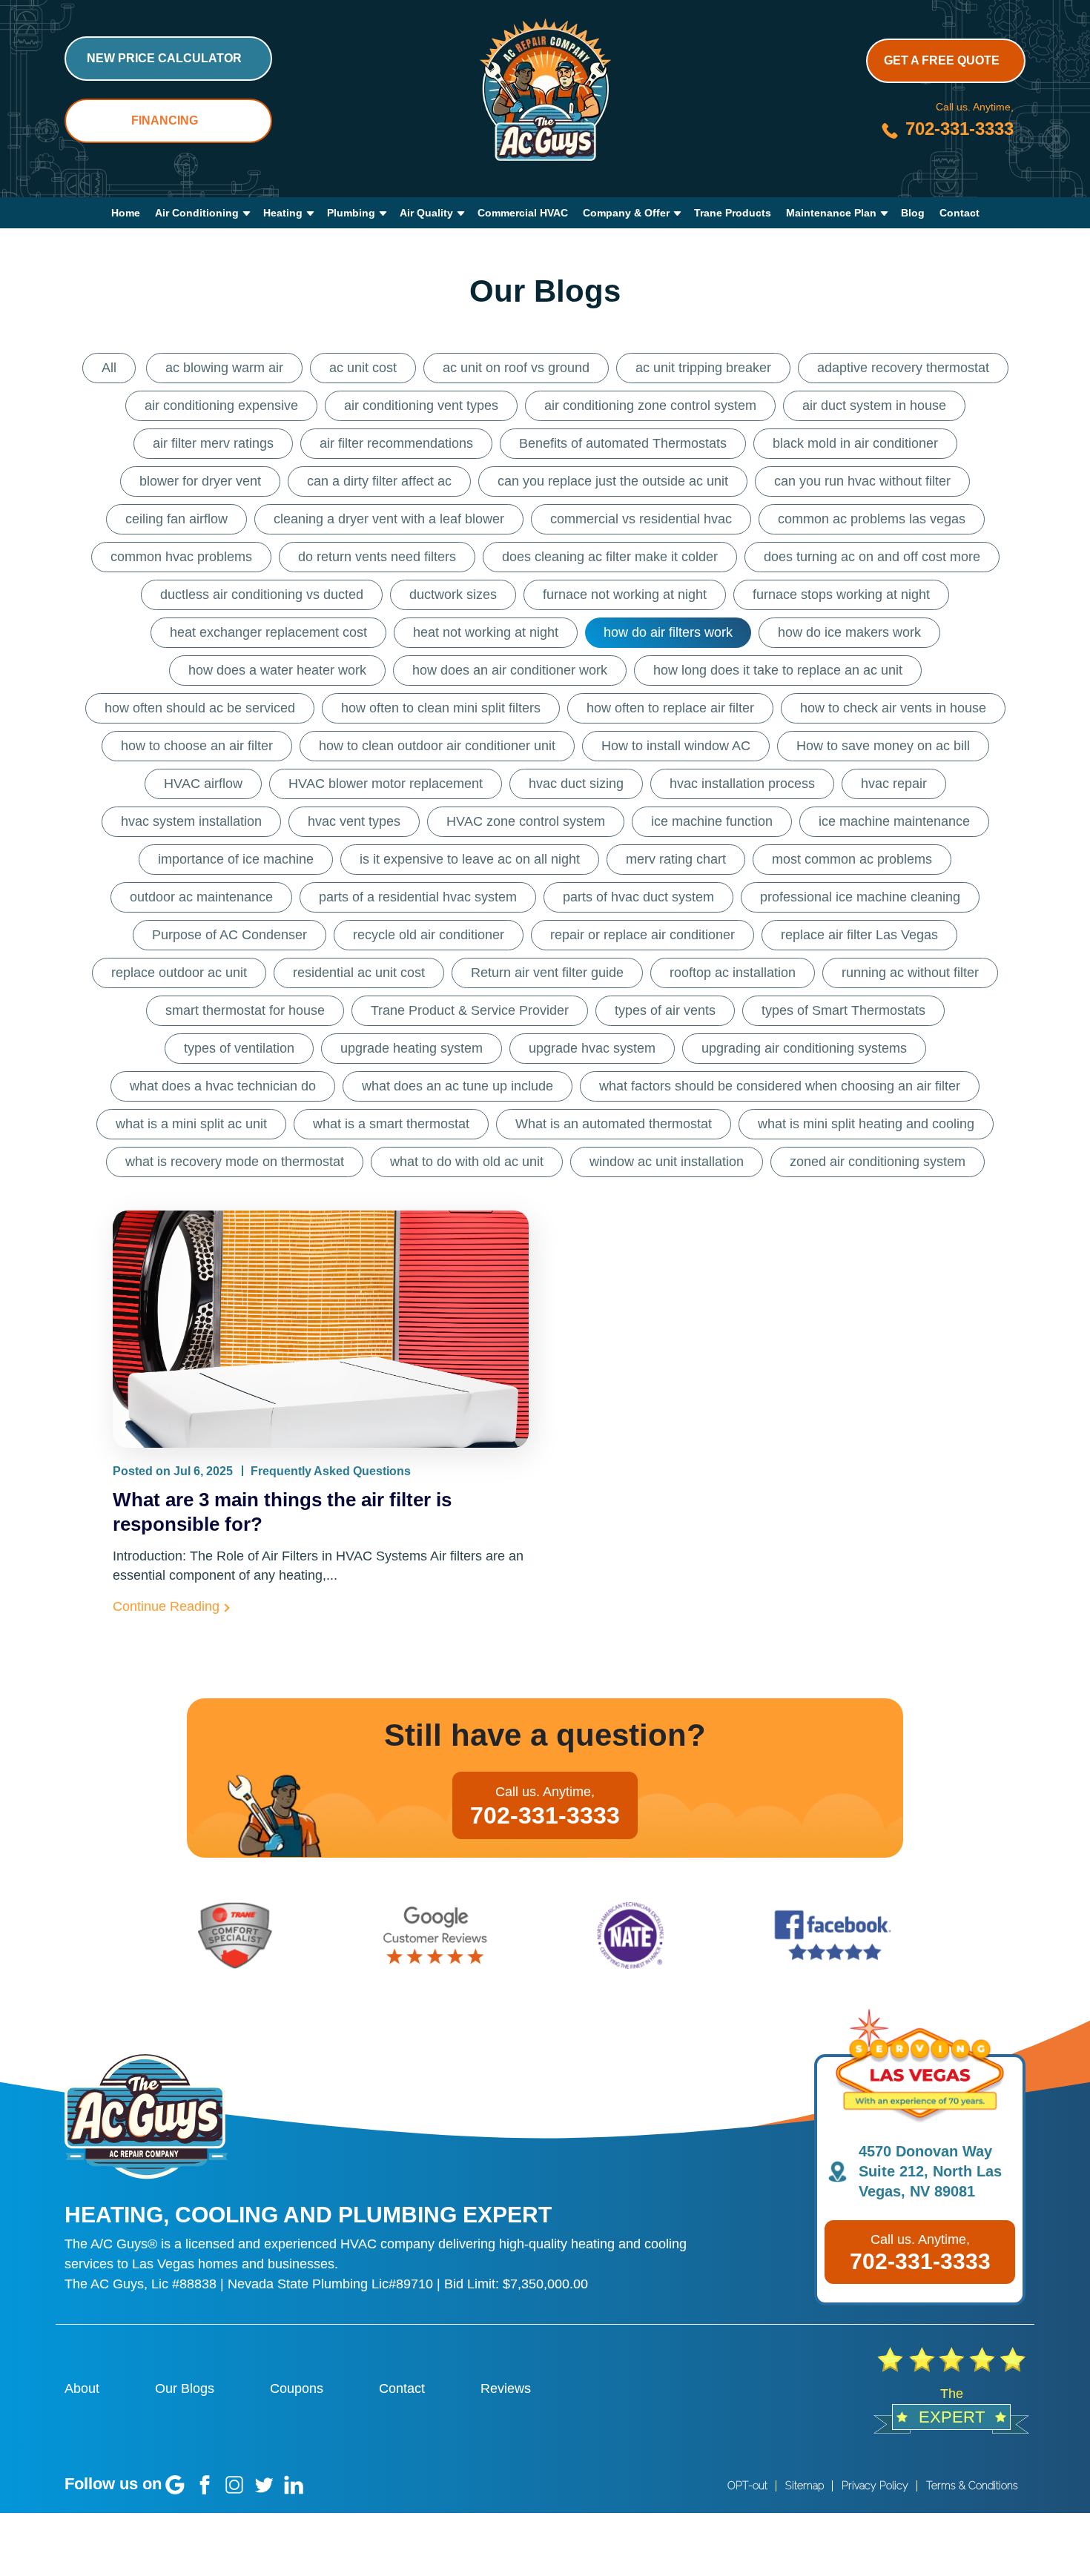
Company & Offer (626, 213)
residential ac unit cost (359, 973)
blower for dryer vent (200, 481)
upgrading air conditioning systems (804, 1048)
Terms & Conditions (972, 2486)
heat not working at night (486, 632)
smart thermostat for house (245, 1010)
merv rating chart (676, 859)
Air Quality (426, 213)
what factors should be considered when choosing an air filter (780, 1086)
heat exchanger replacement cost (268, 632)
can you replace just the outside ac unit (613, 481)
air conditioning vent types (421, 405)
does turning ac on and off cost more (872, 557)
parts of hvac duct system (638, 897)
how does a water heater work (277, 670)
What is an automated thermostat (614, 1124)
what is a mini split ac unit (191, 1124)
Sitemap (805, 2486)
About (82, 2388)
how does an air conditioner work (510, 670)
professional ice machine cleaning (860, 897)
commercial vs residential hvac (641, 519)
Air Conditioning (197, 213)
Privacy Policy (875, 2486)
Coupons (297, 2388)
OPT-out (747, 2486)
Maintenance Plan (831, 213)
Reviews (506, 2388)
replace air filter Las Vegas (859, 935)
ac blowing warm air (224, 368)
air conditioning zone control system (650, 405)
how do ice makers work (849, 632)
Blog (913, 213)
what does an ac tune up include (458, 1086)
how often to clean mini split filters (441, 708)
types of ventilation (239, 1048)
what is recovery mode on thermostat (235, 1162)
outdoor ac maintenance (201, 897)
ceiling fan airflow (176, 519)
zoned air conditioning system (878, 1162)
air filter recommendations (396, 443)
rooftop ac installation (733, 973)
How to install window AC (676, 746)
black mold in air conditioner (855, 443)
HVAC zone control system (526, 821)
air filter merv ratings (213, 443)
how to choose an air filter (197, 746)
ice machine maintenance (894, 821)
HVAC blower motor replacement (386, 784)
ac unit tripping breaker (703, 368)
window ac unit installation (667, 1162)
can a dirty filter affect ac (379, 481)
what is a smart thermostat (391, 1124)
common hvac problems (181, 557)
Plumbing (351, 213)
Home (126, 213)
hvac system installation (191, 821)
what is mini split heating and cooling (866, 1124)
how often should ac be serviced (200, 708)
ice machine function (712, 821)
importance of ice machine (236, 859)
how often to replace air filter (670, 708)
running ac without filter (910, 973)
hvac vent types (354, 821)
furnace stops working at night (841, 595)
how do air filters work (668, 632)
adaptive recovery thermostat (903, 368)
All (109, 368)
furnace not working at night (625, 595)
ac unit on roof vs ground (516, 368)
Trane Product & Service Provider (470, 1010)
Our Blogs (185, 2388)
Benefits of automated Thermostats (623, 443)
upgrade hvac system (592, 1048)
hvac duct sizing (576, 784)
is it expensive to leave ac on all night (470, 859)
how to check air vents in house (893, 708)
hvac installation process (742, 784)
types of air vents (665, 1010)
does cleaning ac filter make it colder (610, 557)
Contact (959, 213)
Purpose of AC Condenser (229, 935)
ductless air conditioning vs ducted (262, 595)
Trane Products (733, 213)
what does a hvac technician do (223, 1086)
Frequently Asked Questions (331, 1471)
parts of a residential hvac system (418, 897)
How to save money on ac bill (883, 746)
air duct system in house (874, 405)
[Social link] (175, 2485)
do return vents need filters (377, 557)
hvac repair (894, 784)
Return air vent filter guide (547, 973)
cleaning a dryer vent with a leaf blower (389, 519)
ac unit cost (363, 368)
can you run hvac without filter (862, 481)
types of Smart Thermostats (843, 1010)
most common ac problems (852, 859)
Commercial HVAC (523, 213)
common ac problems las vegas (872, 519)
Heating (283, 213)
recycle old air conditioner (429, 935)
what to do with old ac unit (467, 1162)
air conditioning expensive (221, 405)
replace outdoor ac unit (179, 973)
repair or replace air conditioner (643, 935)
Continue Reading (166, 1606)
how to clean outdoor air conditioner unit (437, 746)
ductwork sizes (453, 595)
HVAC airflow (203, 784)
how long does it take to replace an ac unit (778, 670)
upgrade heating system (412, 1048)
